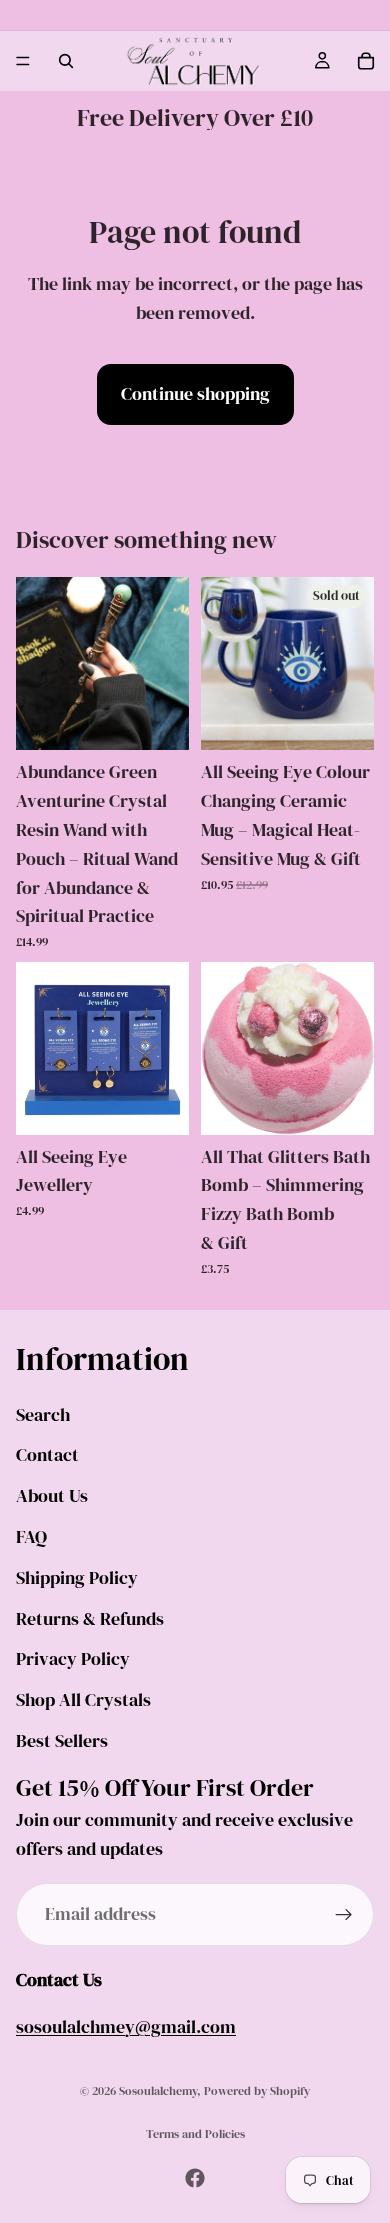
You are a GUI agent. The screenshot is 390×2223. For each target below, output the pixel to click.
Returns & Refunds (90, 1617)
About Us (52, 1495)
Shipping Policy (77, 1576)
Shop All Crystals (83, 1699)
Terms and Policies (195, 2134)
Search (43, 1413)
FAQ (31, 1536)
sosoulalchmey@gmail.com (126, 2026)
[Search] (66, 61)
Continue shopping (195, 393)
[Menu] (23, 61)
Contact (47, 1454)
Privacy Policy (73, 1658)
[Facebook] (195, 2178)
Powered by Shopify (257, 2091)
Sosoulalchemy (158, 2091)
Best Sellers (62, 1740)
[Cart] (366, 61)
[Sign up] (344, 1914)
